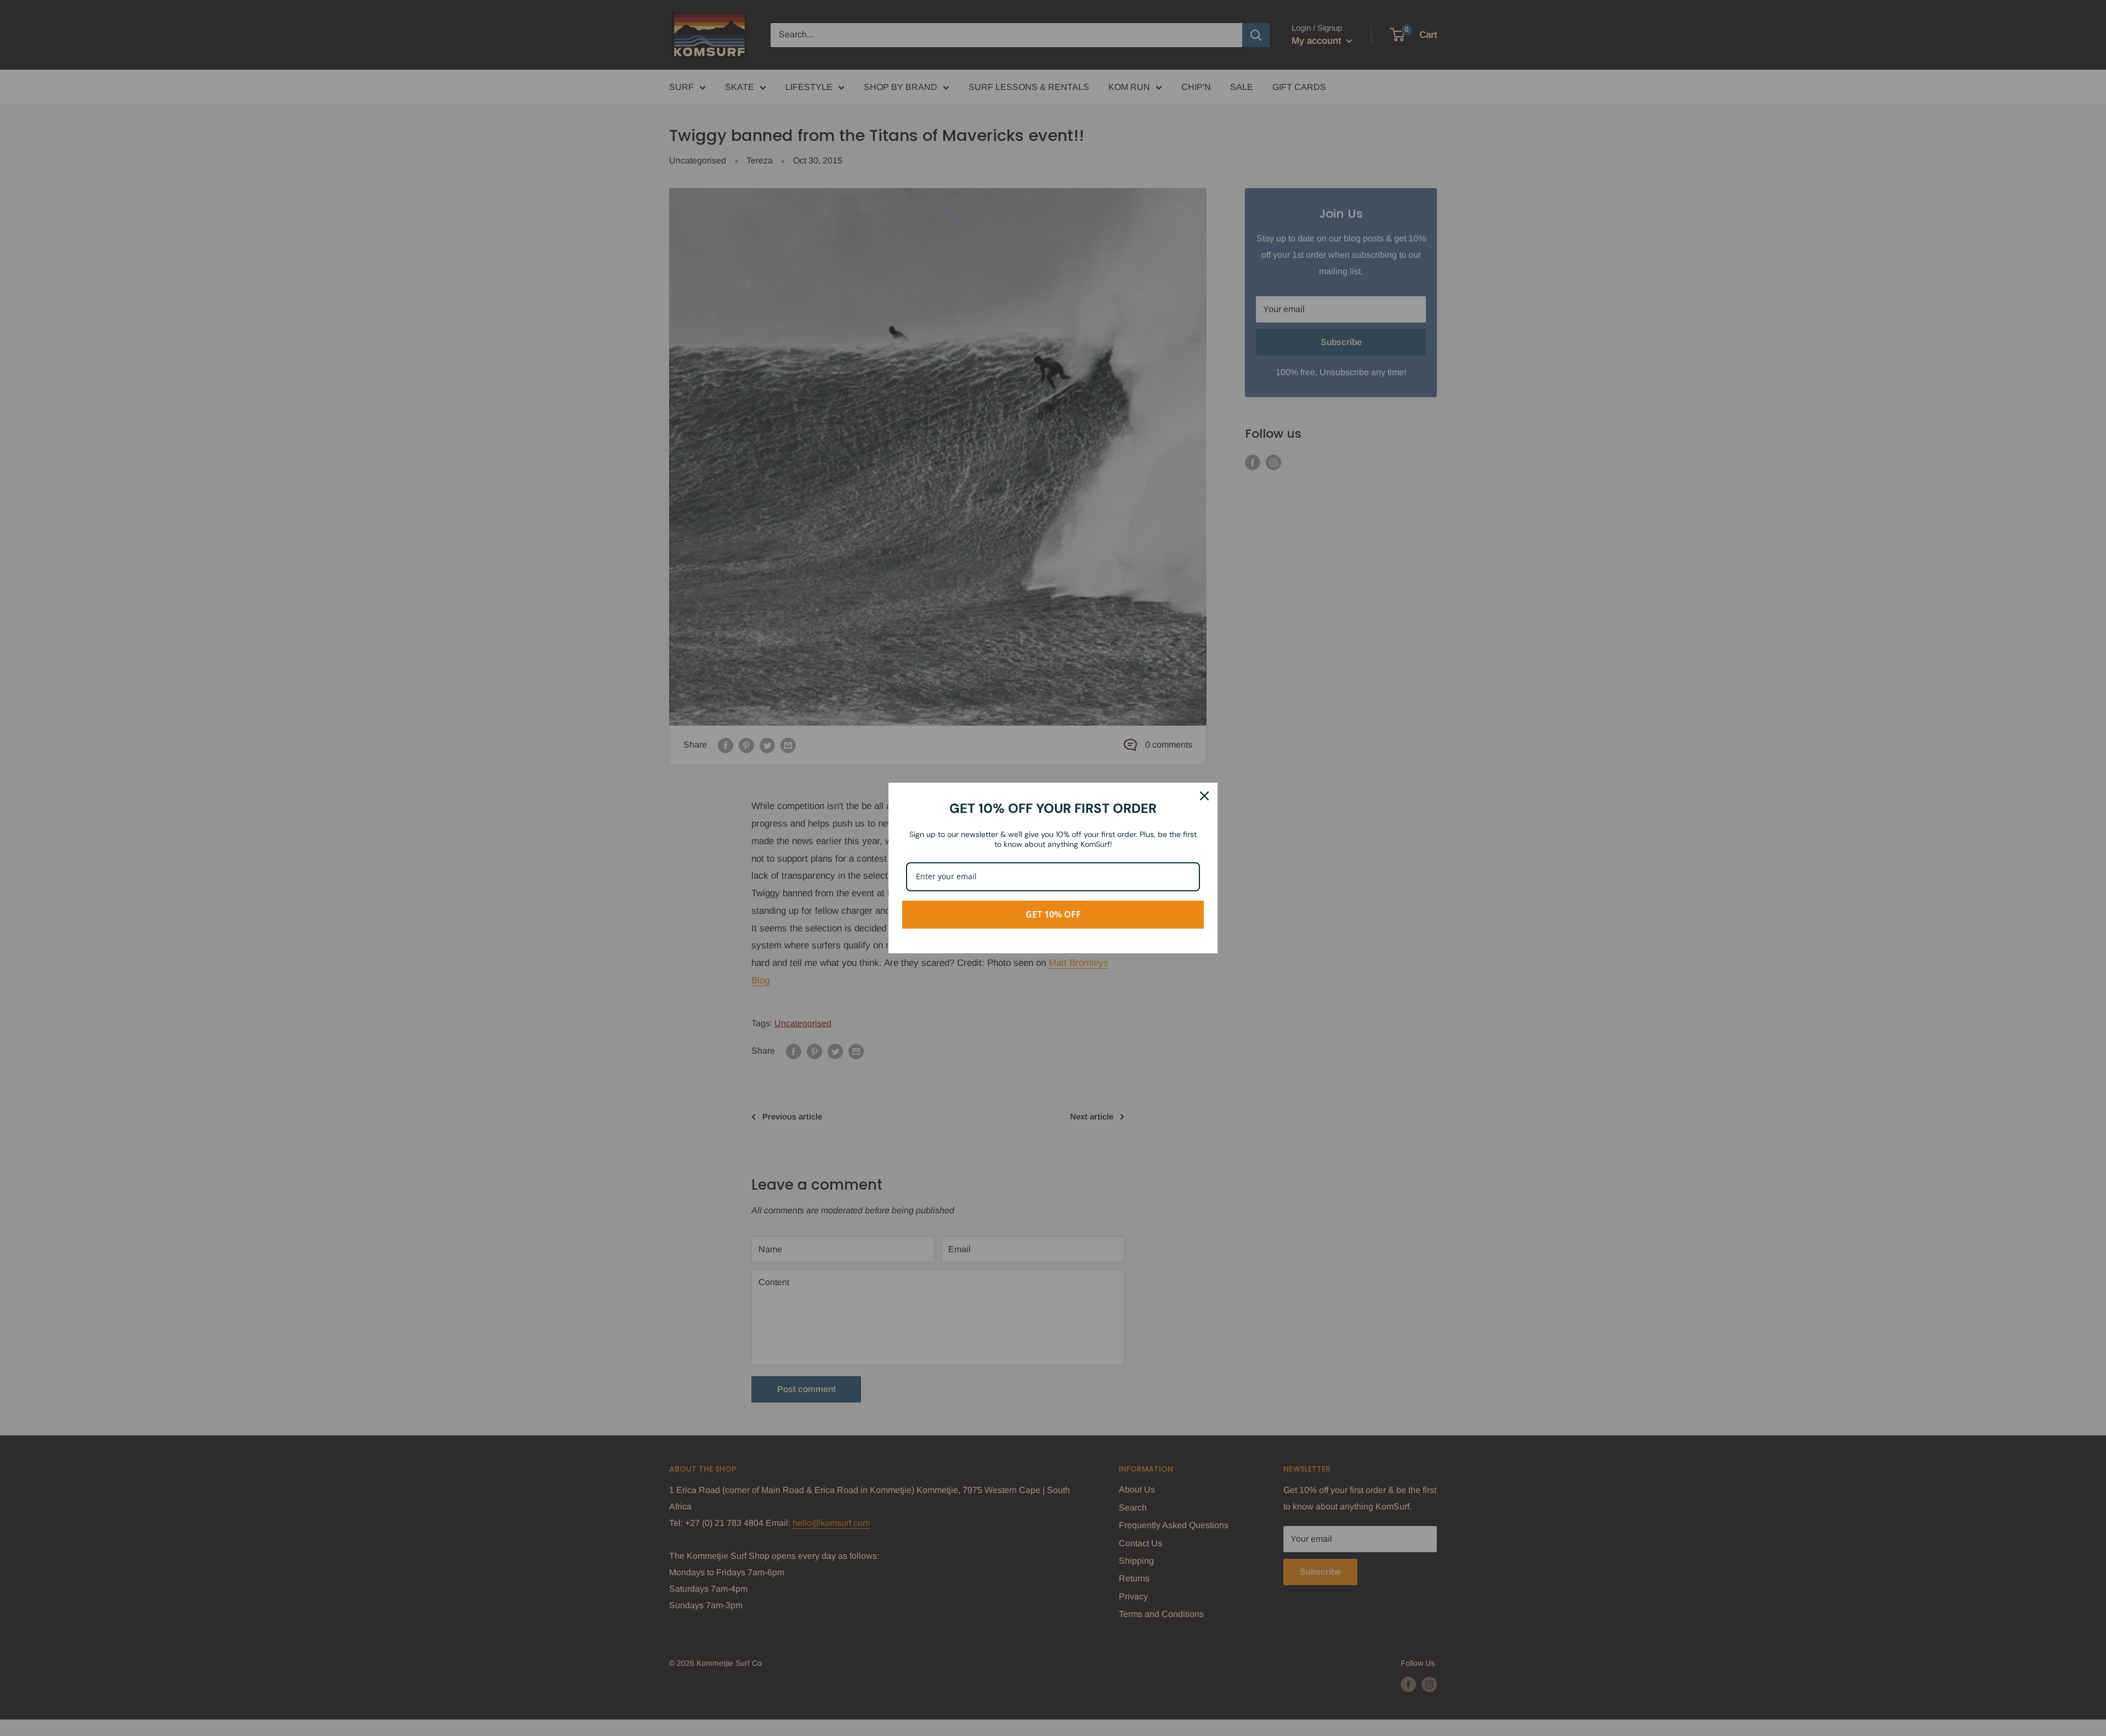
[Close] (1204, 796)
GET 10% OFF (1053, 914)
